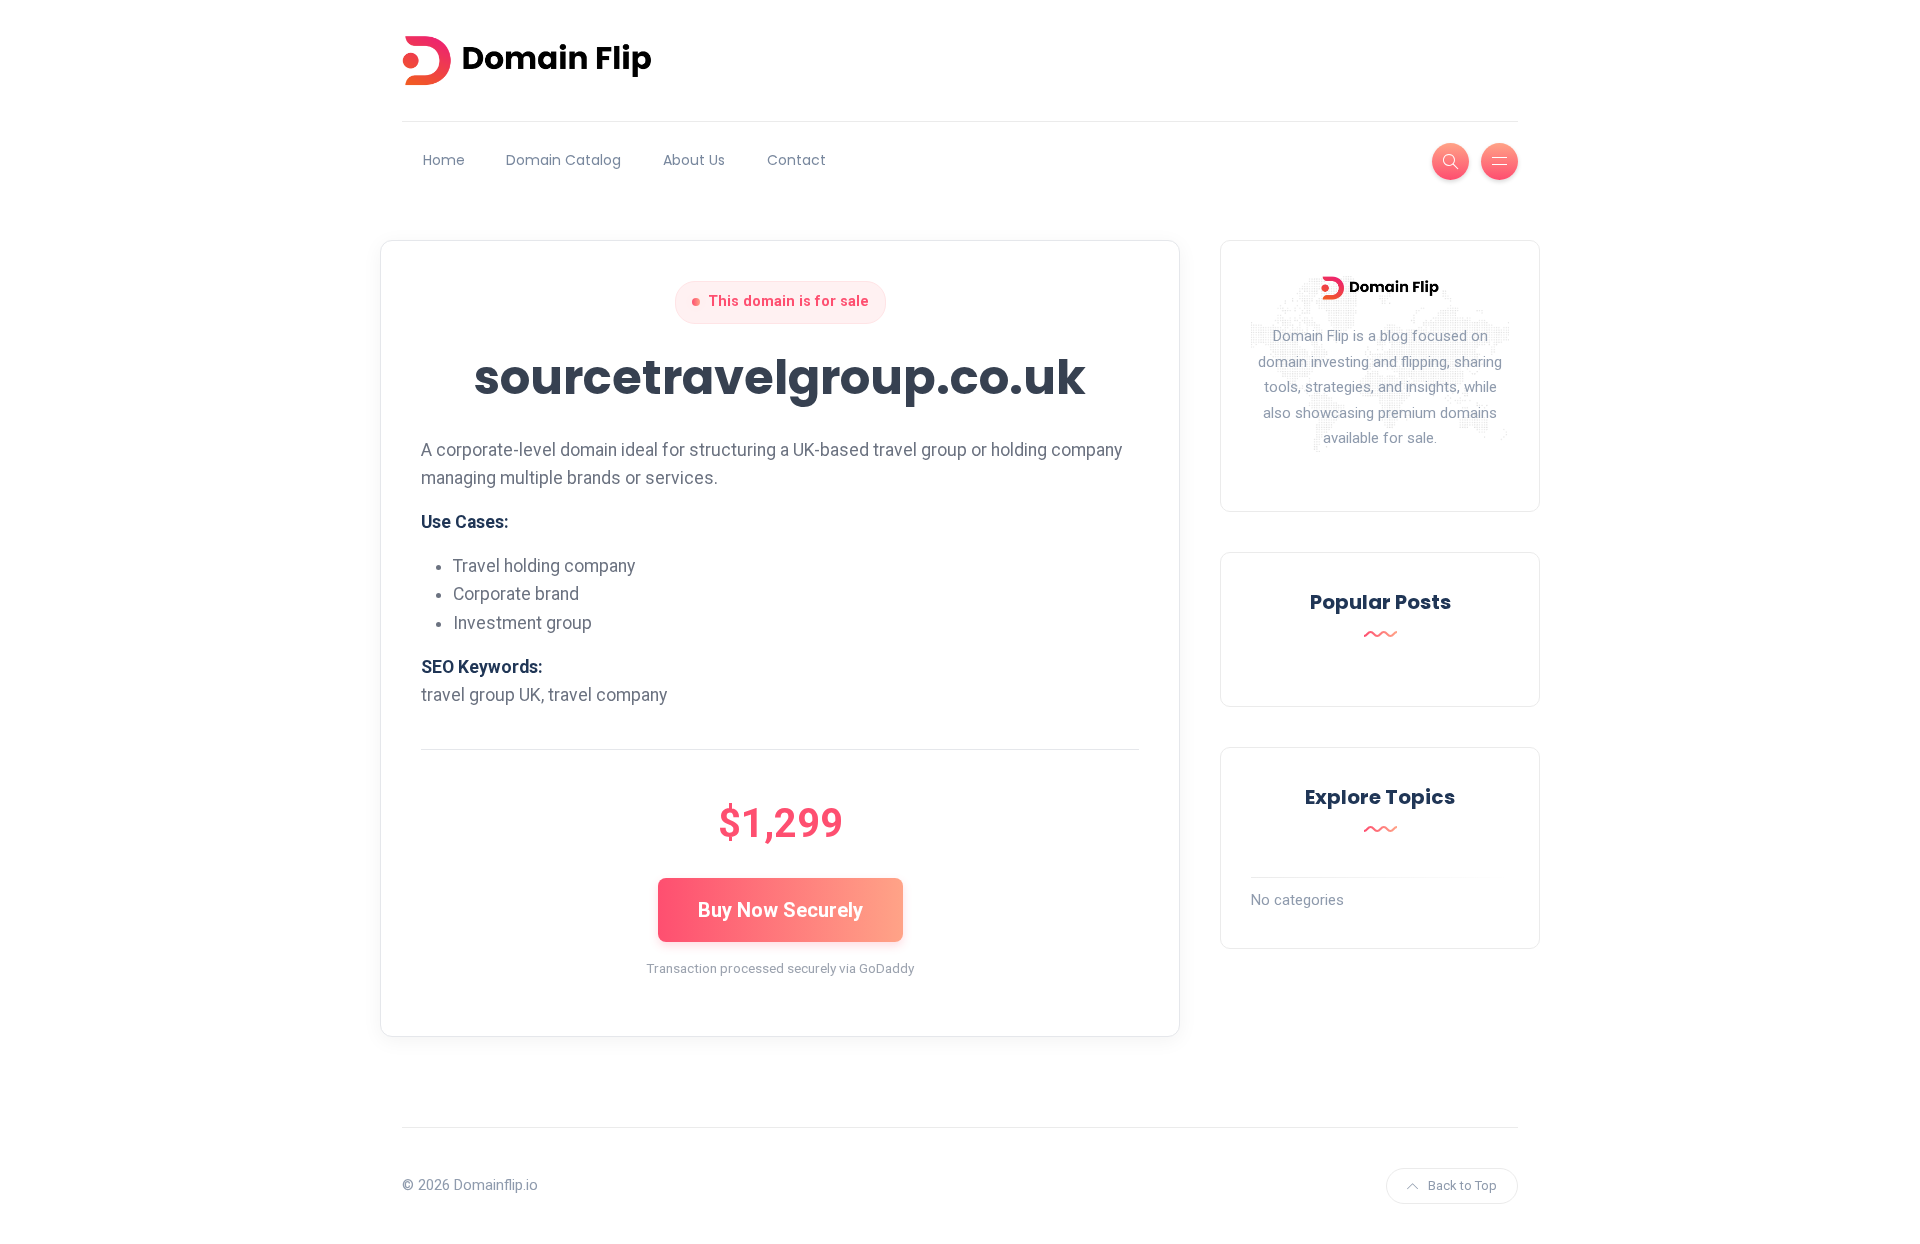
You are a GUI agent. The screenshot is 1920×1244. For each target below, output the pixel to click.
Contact (796, 160)
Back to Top (1462, 1185)
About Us (694, 160)
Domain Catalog (563, 160)
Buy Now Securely (780, 910)
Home (444, 160)
